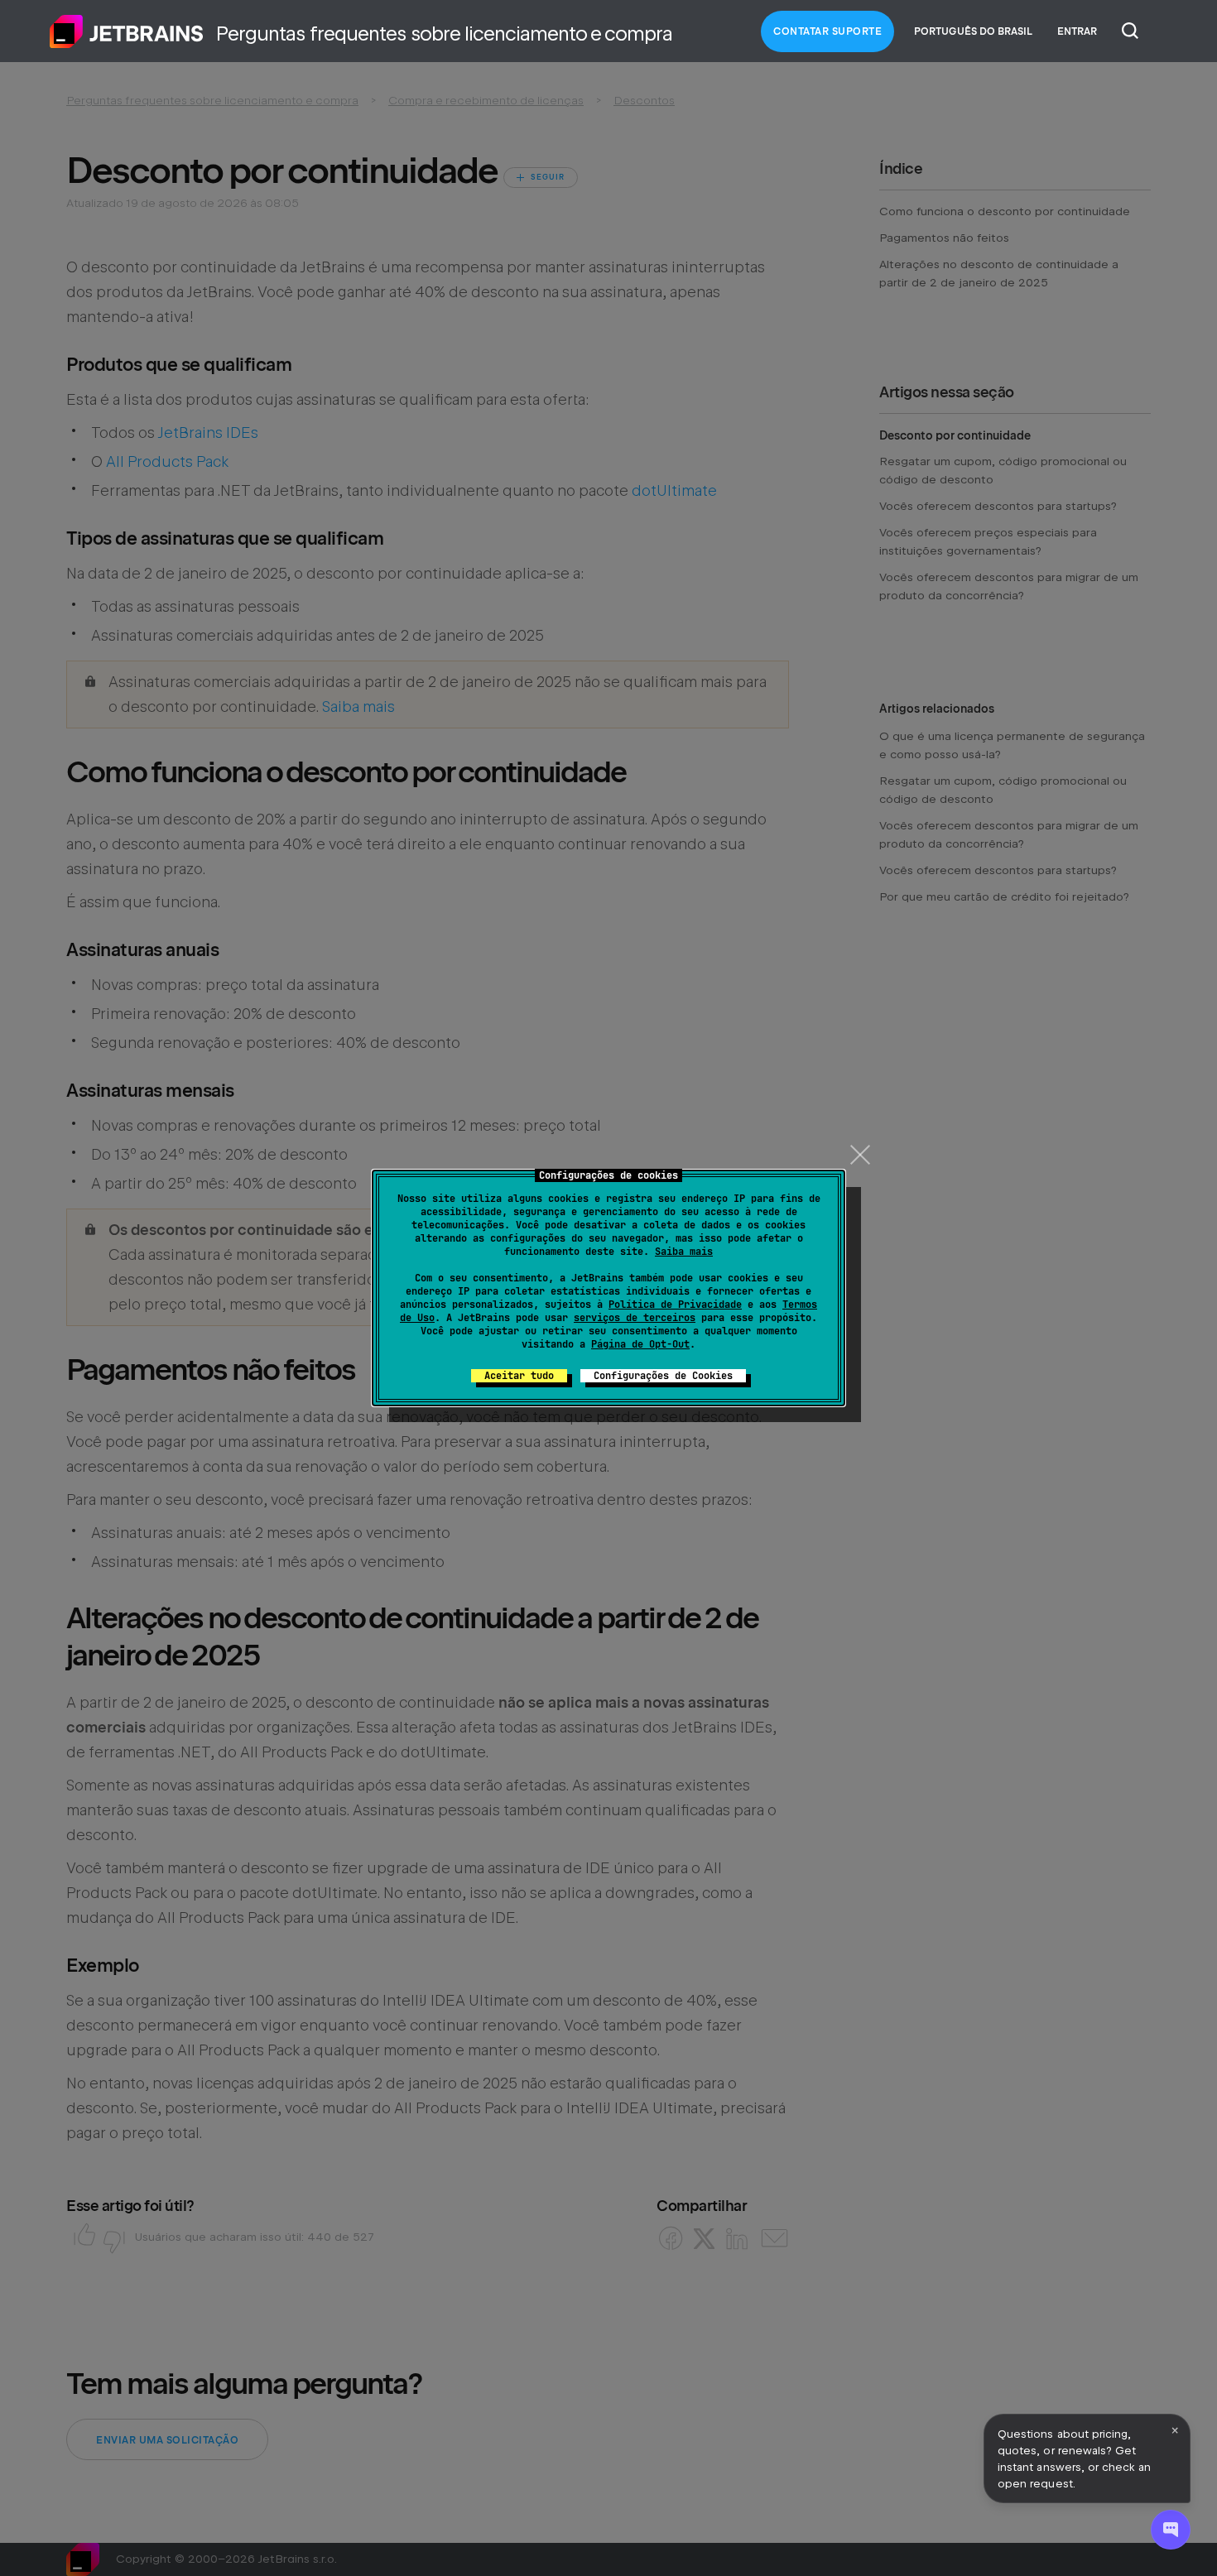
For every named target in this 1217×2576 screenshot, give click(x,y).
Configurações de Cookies (663, 1376)
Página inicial (127, 31)
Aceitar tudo (519, 1376)
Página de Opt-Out (640, 1344)
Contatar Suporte (827, 31)
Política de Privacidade (675, 1305)
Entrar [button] (1077, 31)
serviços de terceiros (635, 1318)
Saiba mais (684, 1252)
